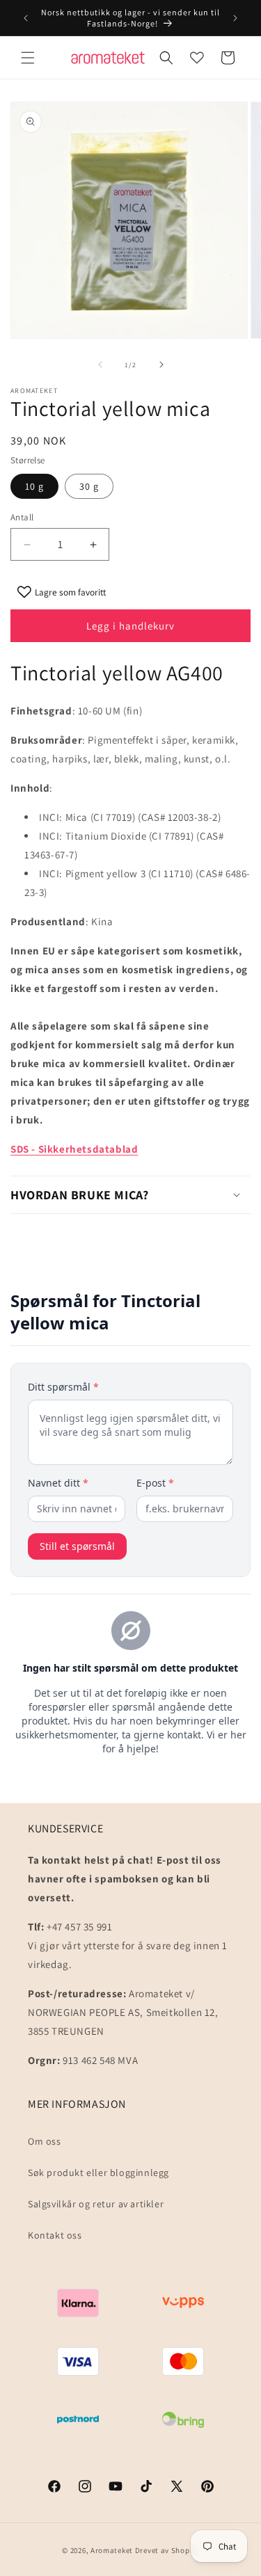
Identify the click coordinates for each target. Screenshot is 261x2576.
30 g (89, 486)
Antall (22, 517)
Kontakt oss (55, 2235)
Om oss (45, 2141)
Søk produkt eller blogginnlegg (98, 2173)
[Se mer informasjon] (197, 58)
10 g (34, 486)
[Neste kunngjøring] (235, 18)
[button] (28, 58)
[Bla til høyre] (161, 365)
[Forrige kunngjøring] (26, 18)
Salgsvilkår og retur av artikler (96, 2204)
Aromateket (112, 2550)
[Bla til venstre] (100, 365)
